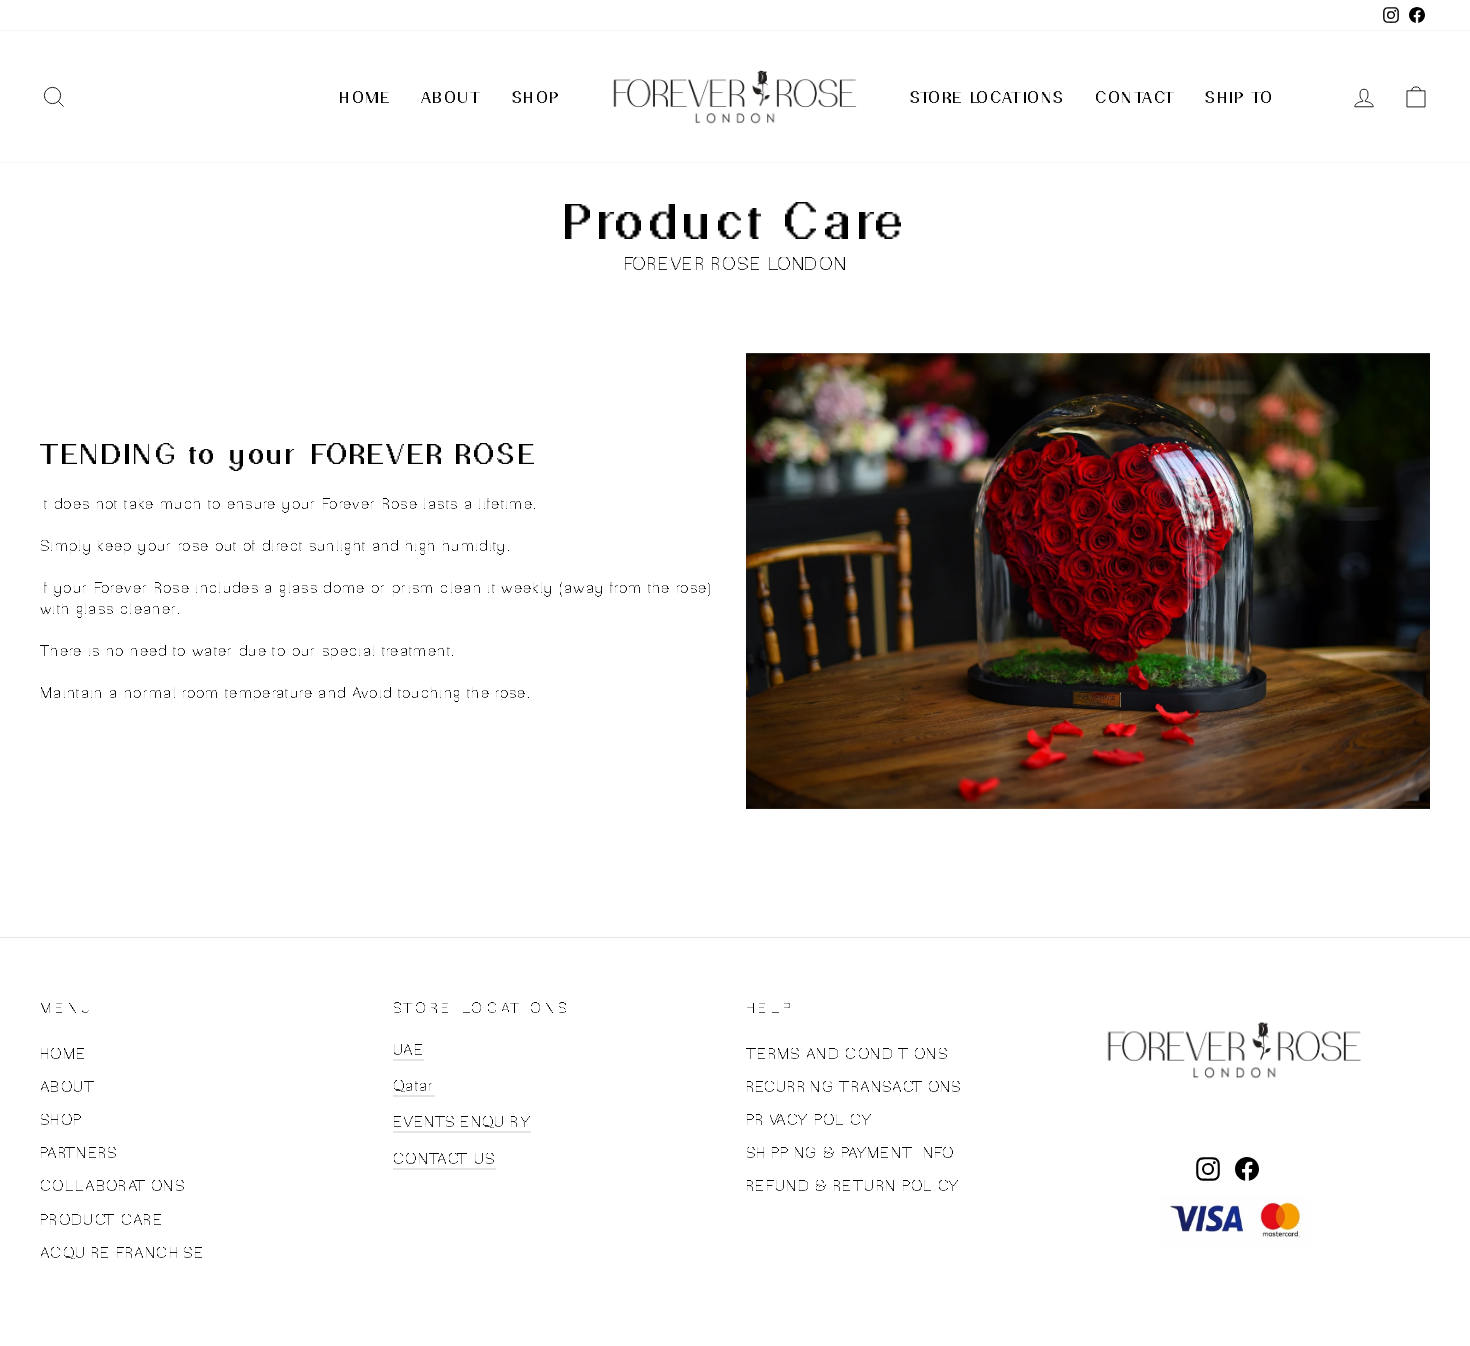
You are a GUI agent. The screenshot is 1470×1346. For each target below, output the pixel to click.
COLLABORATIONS (112, 1185)
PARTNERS (79, 1152)
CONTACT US (444, 1158)
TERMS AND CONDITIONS (847, 1053)
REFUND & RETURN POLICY (853, 1185)
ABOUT (68, 1086)
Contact (1135, 97)
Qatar (414, 1085)
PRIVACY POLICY (809, 1119)
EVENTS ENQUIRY (462, 1121)
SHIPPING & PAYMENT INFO (850, 1152)
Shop (536, 97)
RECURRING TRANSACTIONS (854, 1086)
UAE (408, 1049)
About (451, 97)
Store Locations (987, 97)
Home (364, 97)
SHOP (61, 1119)
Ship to (1239, 97)
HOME (63, 1053)
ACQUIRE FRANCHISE (122, 1252)
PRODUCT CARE (101, 1219)
